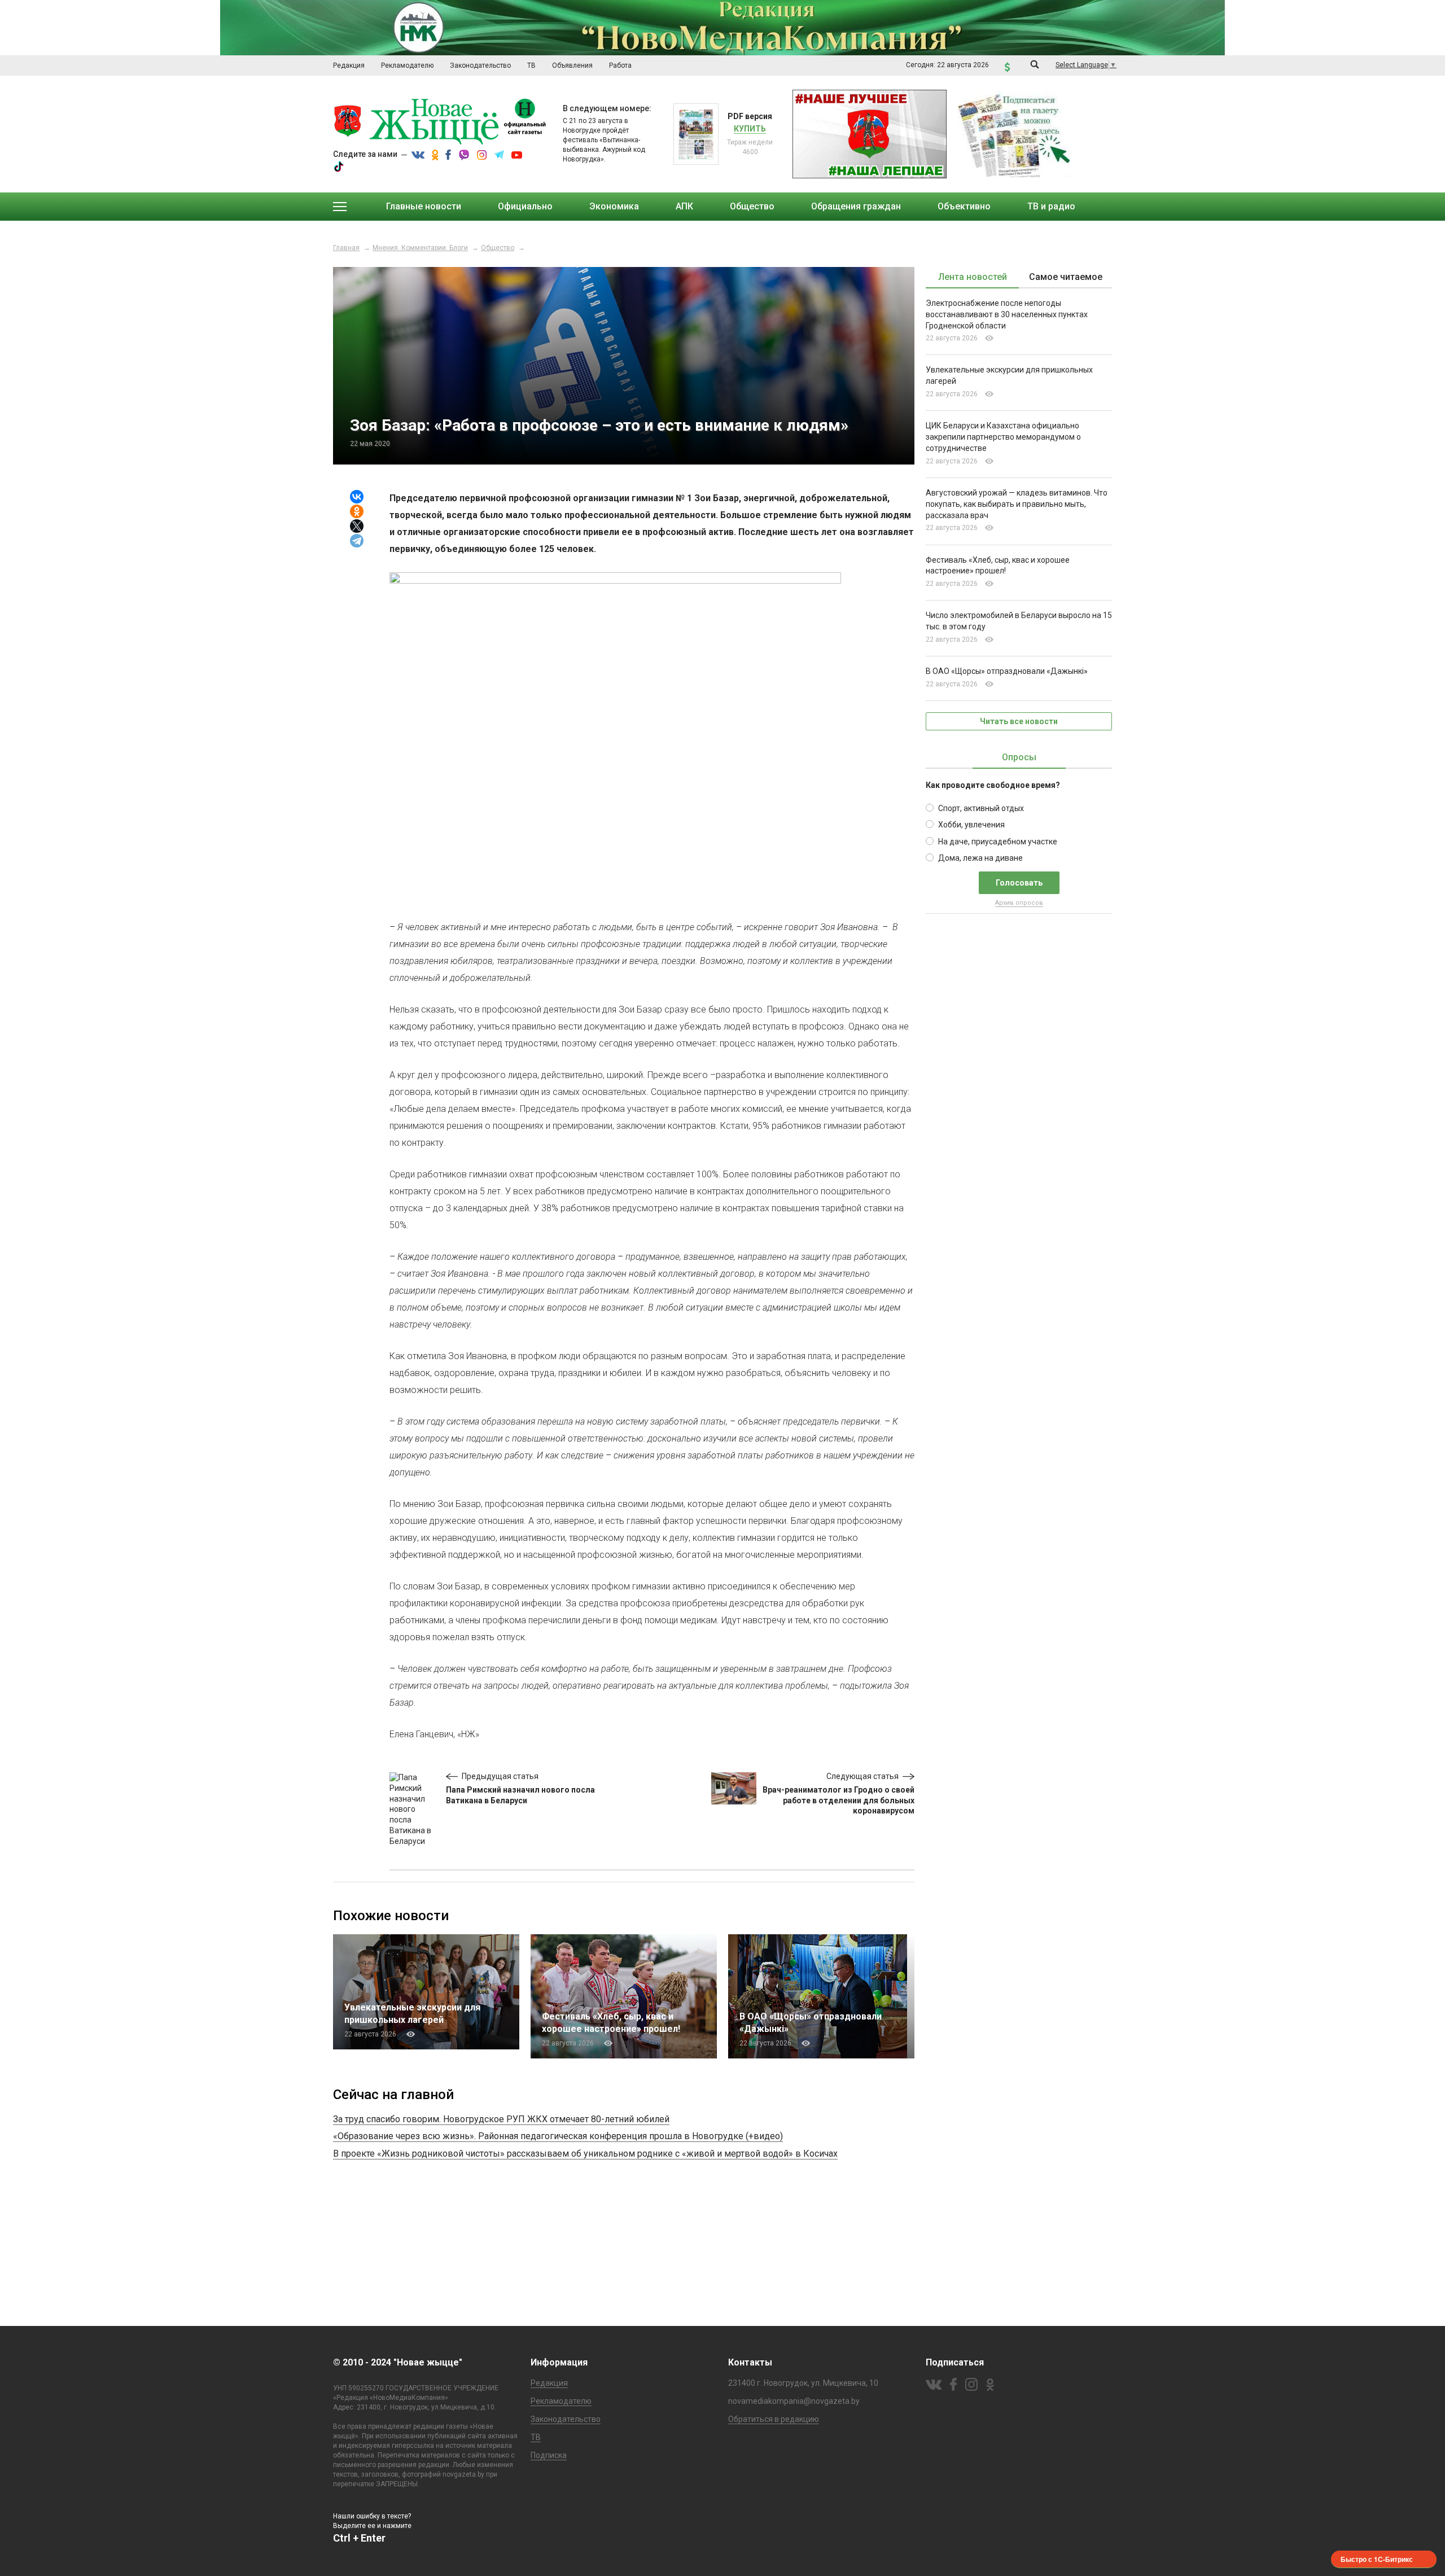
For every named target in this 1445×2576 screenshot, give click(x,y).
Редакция (549, 2383)
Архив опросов (1019, 903)
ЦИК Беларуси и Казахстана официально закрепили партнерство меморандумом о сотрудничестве (1003, 437)
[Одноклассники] (357, 511)
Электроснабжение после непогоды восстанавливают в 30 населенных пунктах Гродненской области (1007, 314)
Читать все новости (1019, 721)
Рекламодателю (561, 2401)
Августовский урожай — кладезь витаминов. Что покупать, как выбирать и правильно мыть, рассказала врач (1017, 504)
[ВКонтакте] (357, 497)
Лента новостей (973, 277)
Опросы (1019, 757)
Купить (750, 129)
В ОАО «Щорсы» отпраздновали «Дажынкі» (1007, 671)
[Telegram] (357, 541)
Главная (346, 248)
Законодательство (566, 2419)
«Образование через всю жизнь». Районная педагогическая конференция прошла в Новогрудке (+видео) (558, 2136)
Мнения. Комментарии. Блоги (420, 248)
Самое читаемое (1066, 277)
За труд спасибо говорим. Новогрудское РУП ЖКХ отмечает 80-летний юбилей (501, 2119)
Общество (498, 248)
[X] (357, 526)
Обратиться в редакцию (774, 2419)
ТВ (536, 2437)
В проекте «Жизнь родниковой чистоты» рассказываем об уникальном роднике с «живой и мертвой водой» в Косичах (585, 2154)
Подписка (549, 2455)
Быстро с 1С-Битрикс (1377, 2559)
